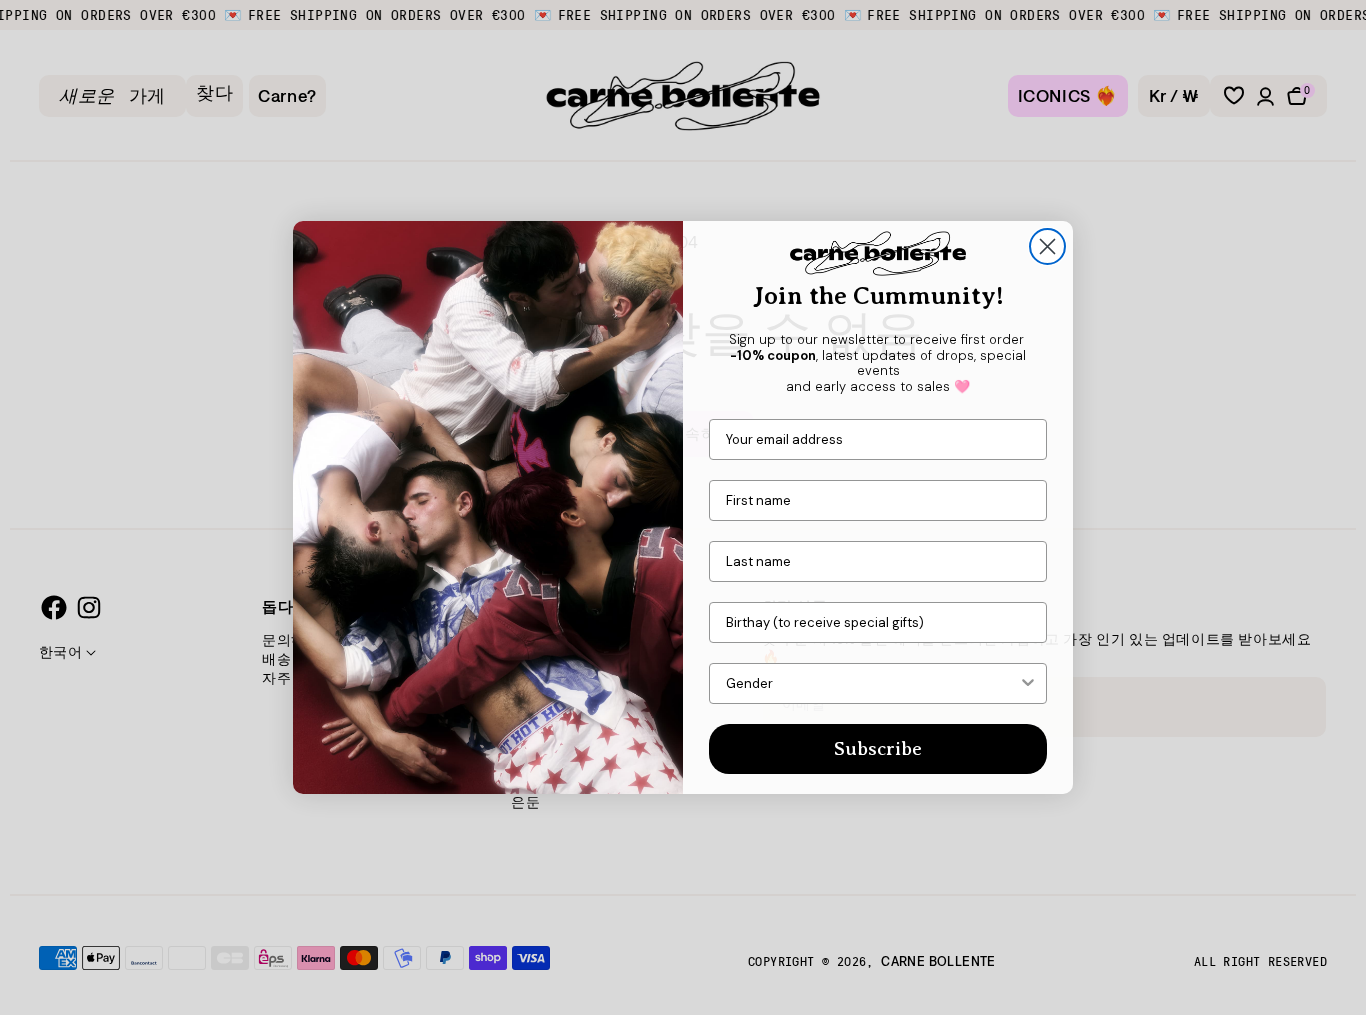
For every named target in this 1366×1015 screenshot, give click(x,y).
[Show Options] (1028, 683)
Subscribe (878, 748)
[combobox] (872, 683)
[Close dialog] (1047, 246)
